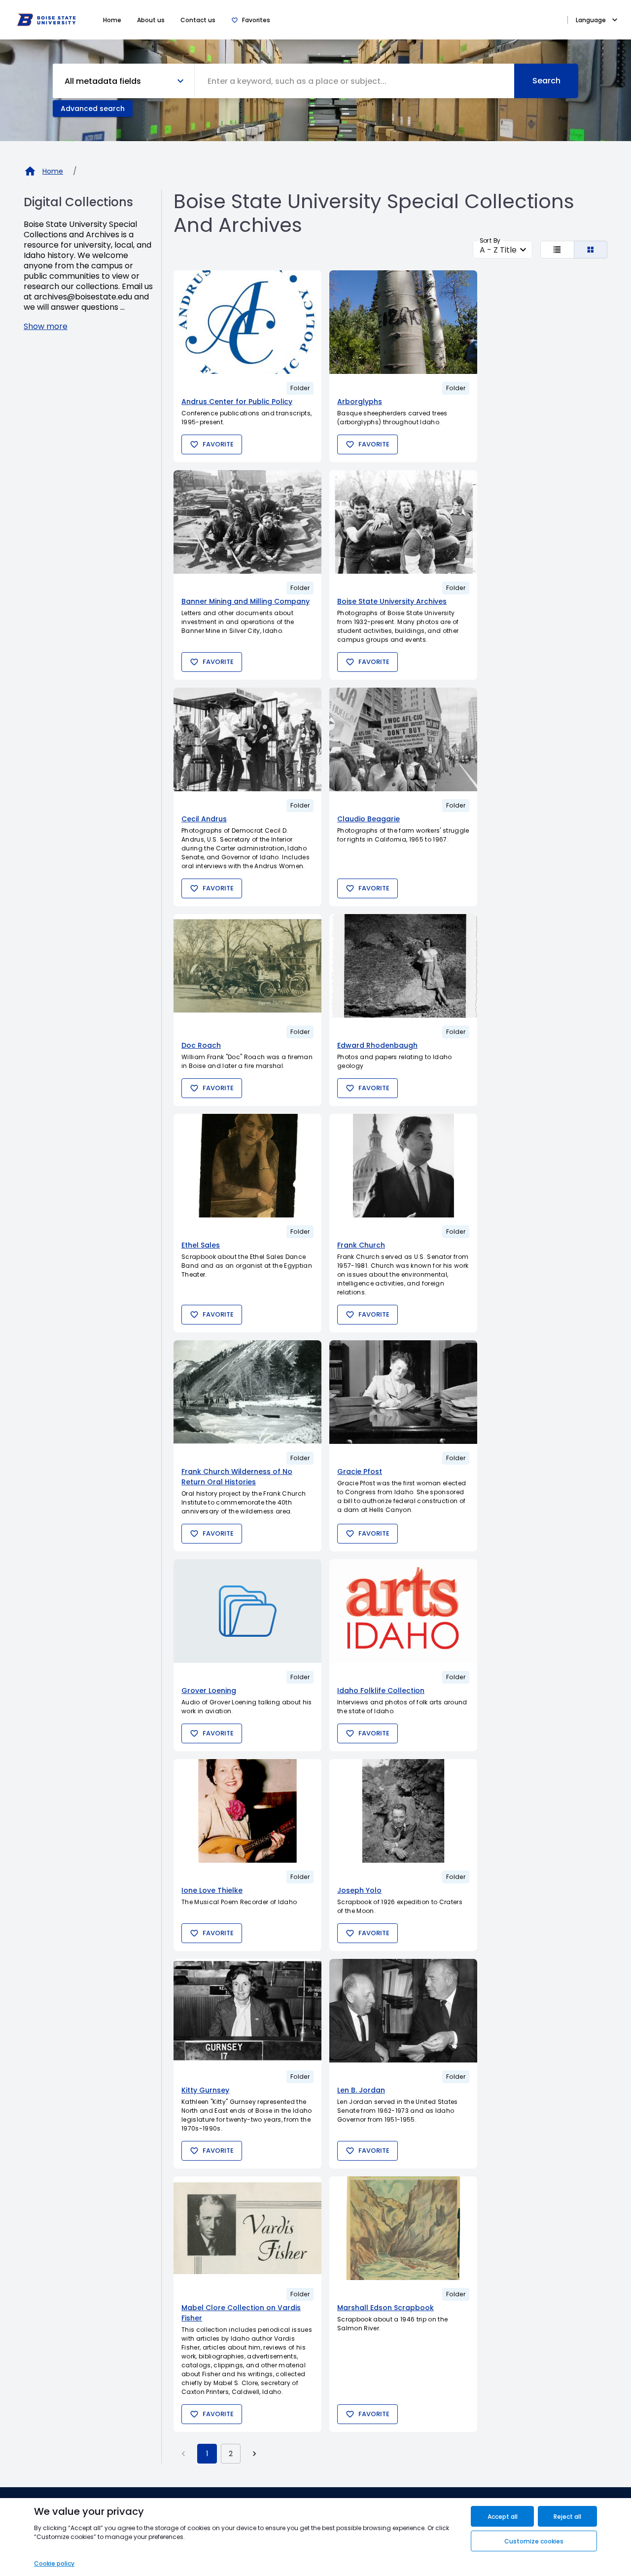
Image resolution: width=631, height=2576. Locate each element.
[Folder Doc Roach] (247, 966)
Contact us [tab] (198, 20)
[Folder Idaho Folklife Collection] (403, 1611)
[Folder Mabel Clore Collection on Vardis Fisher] (247, 2228)
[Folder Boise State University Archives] (403, 522)
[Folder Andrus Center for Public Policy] (247, 322)
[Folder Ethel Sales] (247, 1166)
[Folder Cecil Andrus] (247, 739)
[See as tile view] (591, 250)
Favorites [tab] (256, 20)
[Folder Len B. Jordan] (403, 2011)
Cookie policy (54, 2563)
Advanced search (93, 109)
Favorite (218, 444)
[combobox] (355, 81)
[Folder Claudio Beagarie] (403, 739)
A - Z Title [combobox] (498, 250)
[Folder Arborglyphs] (403, 322)
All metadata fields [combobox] (103, 81)
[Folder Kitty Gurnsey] (247, 2011)
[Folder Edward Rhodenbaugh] (403, 966)
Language (591, 20)
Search (546, 81)
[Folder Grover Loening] (247, 1611)
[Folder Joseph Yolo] (403, 1811)
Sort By (490, 240)
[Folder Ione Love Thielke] (247, 1811)
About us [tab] (151, 20)
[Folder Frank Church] (403, 1166)
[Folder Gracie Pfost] (403, 1392)
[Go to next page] (254, 2454)
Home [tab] (112, 20)
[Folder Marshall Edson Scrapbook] (403, 2228)
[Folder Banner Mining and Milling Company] (247, 522)
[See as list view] (557, 250)
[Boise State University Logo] (46, 20)
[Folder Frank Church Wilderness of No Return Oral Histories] (247, 1392)
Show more (46, 326)
